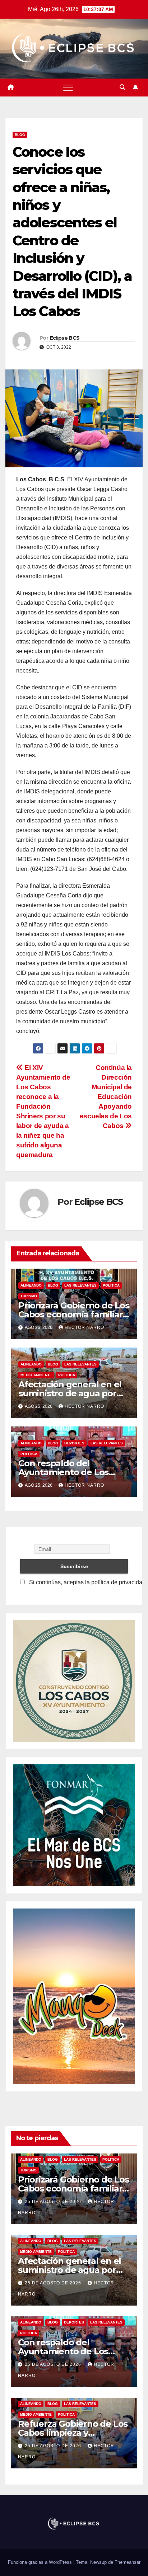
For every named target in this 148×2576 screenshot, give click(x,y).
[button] (122, 87)
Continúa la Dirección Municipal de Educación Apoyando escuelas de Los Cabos (106, 1097)
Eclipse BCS (65, 338)
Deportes (74, 1443)
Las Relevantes (80, 1285)
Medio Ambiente (36, 1375)
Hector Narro (84, 1327)
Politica (111, 1285)
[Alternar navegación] (68, 88)
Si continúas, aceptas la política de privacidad (87, 1582)
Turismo (29, 1296)
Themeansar (128, 2562)
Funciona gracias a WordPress (41, 2562)
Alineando (31, 1285)
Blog (20, 135)
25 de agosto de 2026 (54, 2202)
